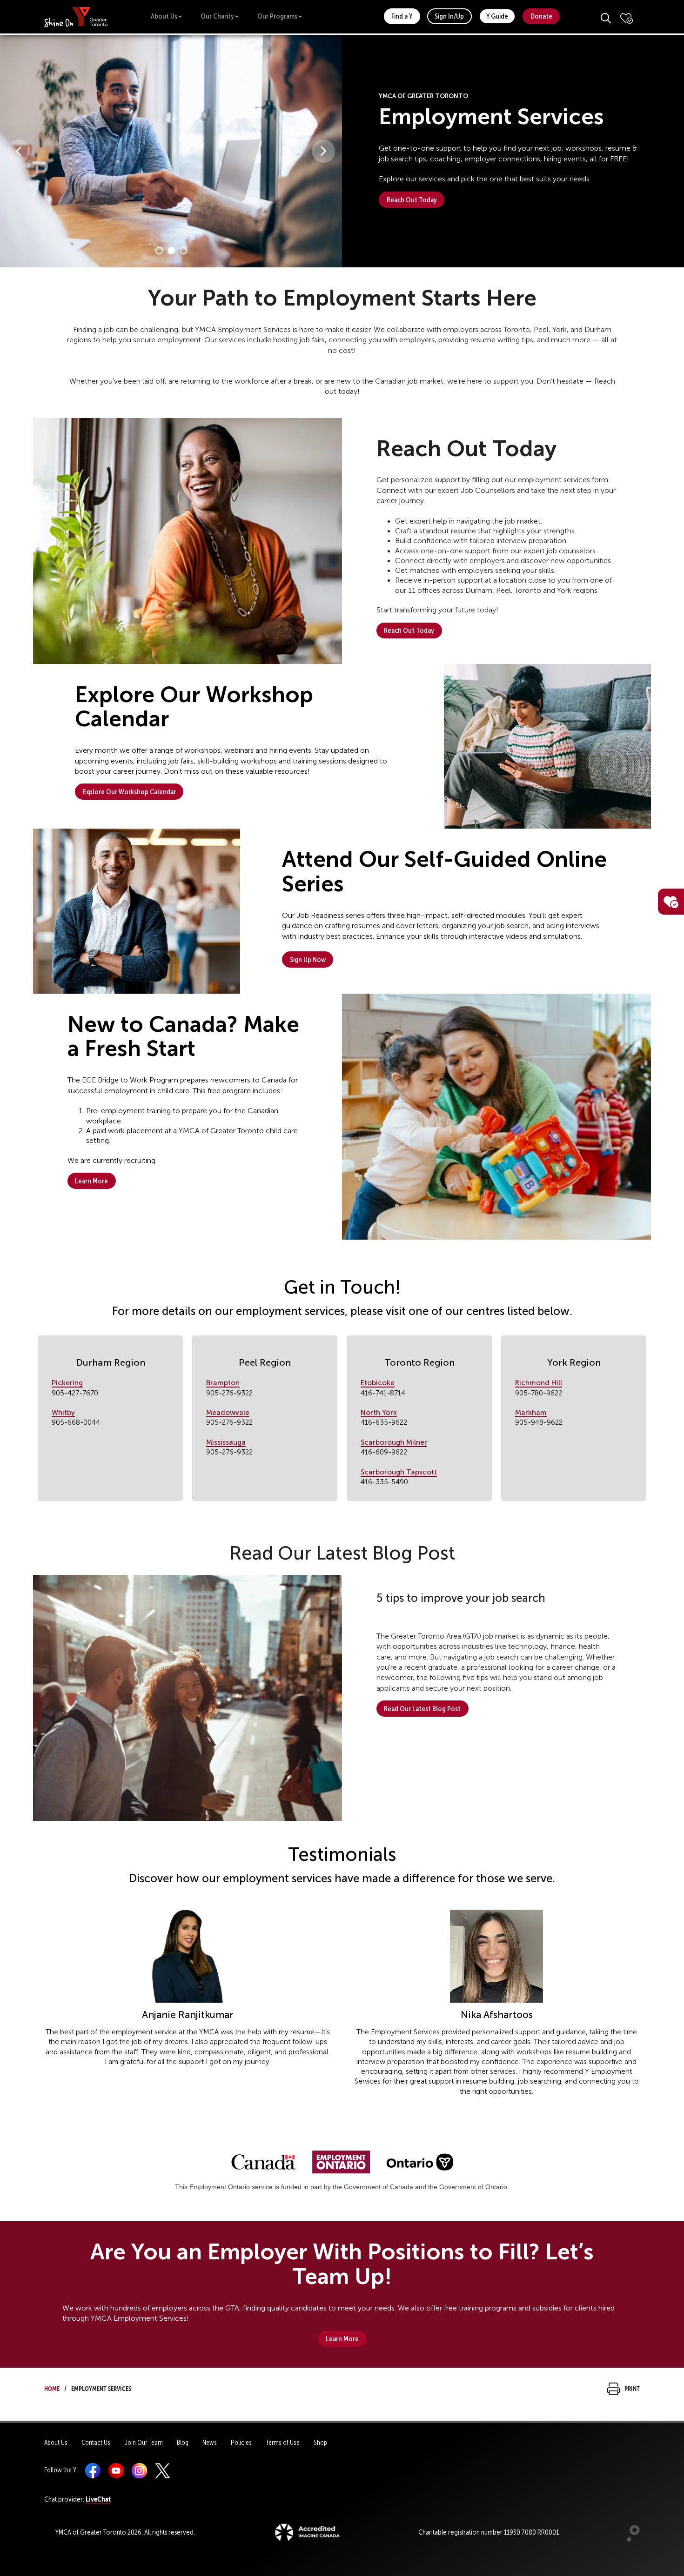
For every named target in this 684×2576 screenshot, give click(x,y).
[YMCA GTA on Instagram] (139, 2470)
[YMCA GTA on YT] (116, 2470)
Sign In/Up (449, 16)
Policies (241, 2443)
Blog (183, 2443)
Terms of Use (283, 2443)
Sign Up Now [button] (308, 959)
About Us (164, 16)
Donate (541, 16)
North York (379, 1412)
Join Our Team (144, 2443)
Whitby (63, 1412)
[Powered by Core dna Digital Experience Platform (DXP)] (629, 2539)
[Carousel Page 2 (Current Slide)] (171, 251)
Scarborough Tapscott (399, 1472)
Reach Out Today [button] (412, 200)
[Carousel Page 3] (183, 251)
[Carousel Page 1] (159, 251)
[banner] (76, 17)
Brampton (223, 1383)
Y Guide (497, 16)
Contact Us (96, 2443)
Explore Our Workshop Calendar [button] (129, 792)
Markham (531, 1412)
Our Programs (277, 16)
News (210, 2443)
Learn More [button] (91, 1181)
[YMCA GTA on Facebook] (93, 2470)
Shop (320, 2443)
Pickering (67, 1383)
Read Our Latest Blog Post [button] (422, 1709)
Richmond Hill (539, 1383)
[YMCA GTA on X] (163, 2470)
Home (52, 2387)
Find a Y (402, 16)
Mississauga (226, 1442)
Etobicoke (378, 1383)
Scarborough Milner (394, 1442)
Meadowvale (228, 1412)
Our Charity (217, 16)
